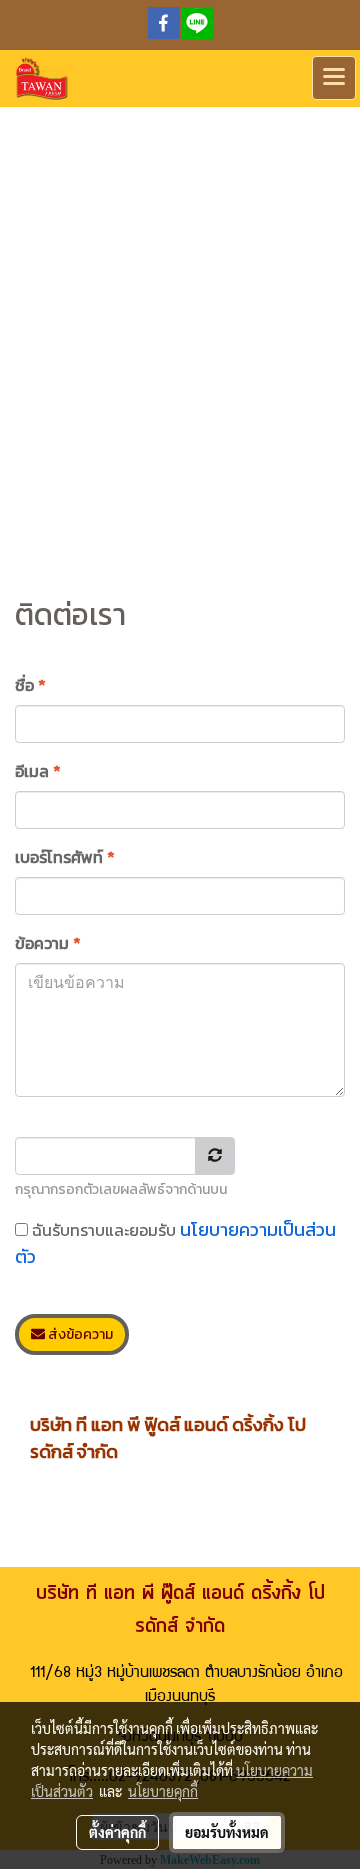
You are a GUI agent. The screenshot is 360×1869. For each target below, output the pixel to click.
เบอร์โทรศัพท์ (65, 857)
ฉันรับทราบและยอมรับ (175, 1243)
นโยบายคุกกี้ (163, 1791)
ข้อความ (48, 943)
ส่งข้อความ (79, 1334)
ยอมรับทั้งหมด (227, 1832)
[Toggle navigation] (334, 78)
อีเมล (38, 771)
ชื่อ (30, 685)
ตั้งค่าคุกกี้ (117, 1832)
